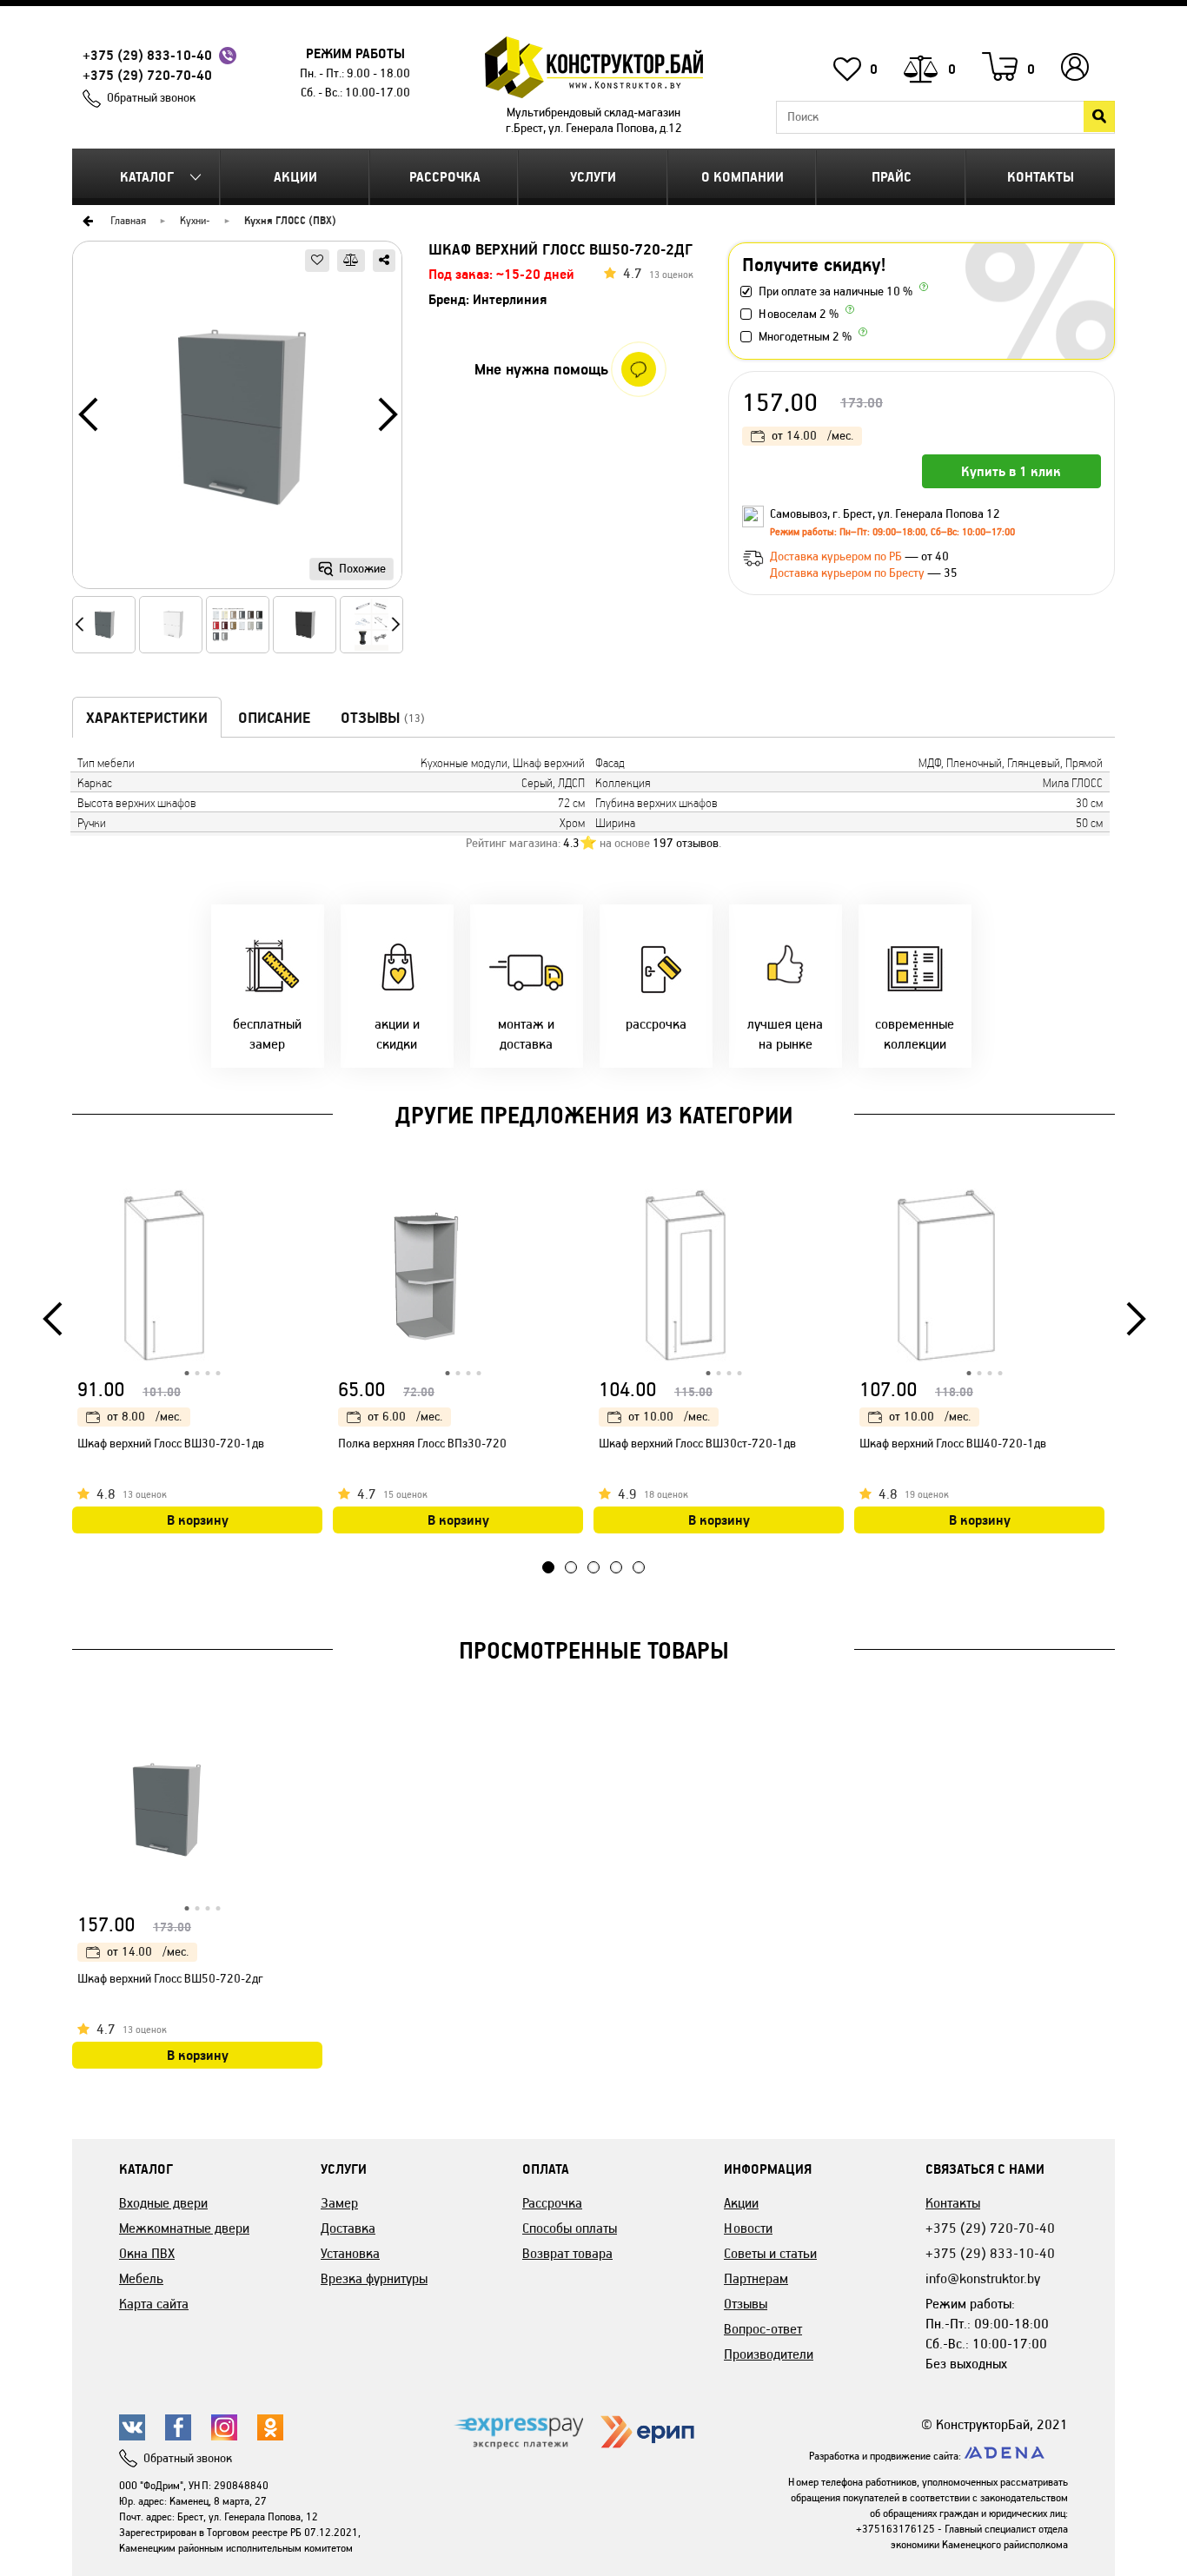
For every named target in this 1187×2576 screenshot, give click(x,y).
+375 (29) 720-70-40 (147, 75)
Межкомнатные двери (184, 2228)
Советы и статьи (770, 2253)
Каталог (147, 177)
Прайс (892, 177)
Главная (128, 220)
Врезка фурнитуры (374, 2278)
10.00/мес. (669, 1417)
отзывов (686, 843)
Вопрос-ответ (763, 2329)
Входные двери (163, 2203)
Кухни (193, 220)
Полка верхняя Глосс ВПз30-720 (422, 1444)
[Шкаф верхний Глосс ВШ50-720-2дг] (237, 421)
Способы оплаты (570, 2228)
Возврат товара (567, 2253)
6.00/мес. (405, 1417)
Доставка (348, 2228)
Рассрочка (445, 177)
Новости (748, 2228)
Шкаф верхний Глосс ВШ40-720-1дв (953, 1444)
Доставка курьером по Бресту (849, 573)
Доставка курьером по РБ (837, 556)
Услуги (593, 177)
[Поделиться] (384, 261)
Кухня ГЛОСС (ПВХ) (290, 220)
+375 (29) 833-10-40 (147, 55)
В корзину (198, 1520)
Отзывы (746, 2304)
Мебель (141, 2278)
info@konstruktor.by (983, 2278)
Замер (339, 2203)
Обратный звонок (151, 98)
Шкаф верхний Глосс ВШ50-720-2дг (170, 1979)
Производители (769, 2354)
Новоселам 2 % (799, 314)
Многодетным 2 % (805, 337)
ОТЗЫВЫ (383, 718)
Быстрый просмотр (311, 1205)
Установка (350, 2253)
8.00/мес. (144, 1417)
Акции (295, 177)
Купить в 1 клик (1011, 471)
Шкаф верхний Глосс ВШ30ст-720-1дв (697, 1444)
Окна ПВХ (147, 2253)
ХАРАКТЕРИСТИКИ (147, 718)
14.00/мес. (812, 436)
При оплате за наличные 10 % (836, 291)
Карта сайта (154, 2304)
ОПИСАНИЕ (274, 718)
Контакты (1041, 177)
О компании (743, 177)
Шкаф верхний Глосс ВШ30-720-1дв (171, 1444)
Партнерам (756, 2278)
